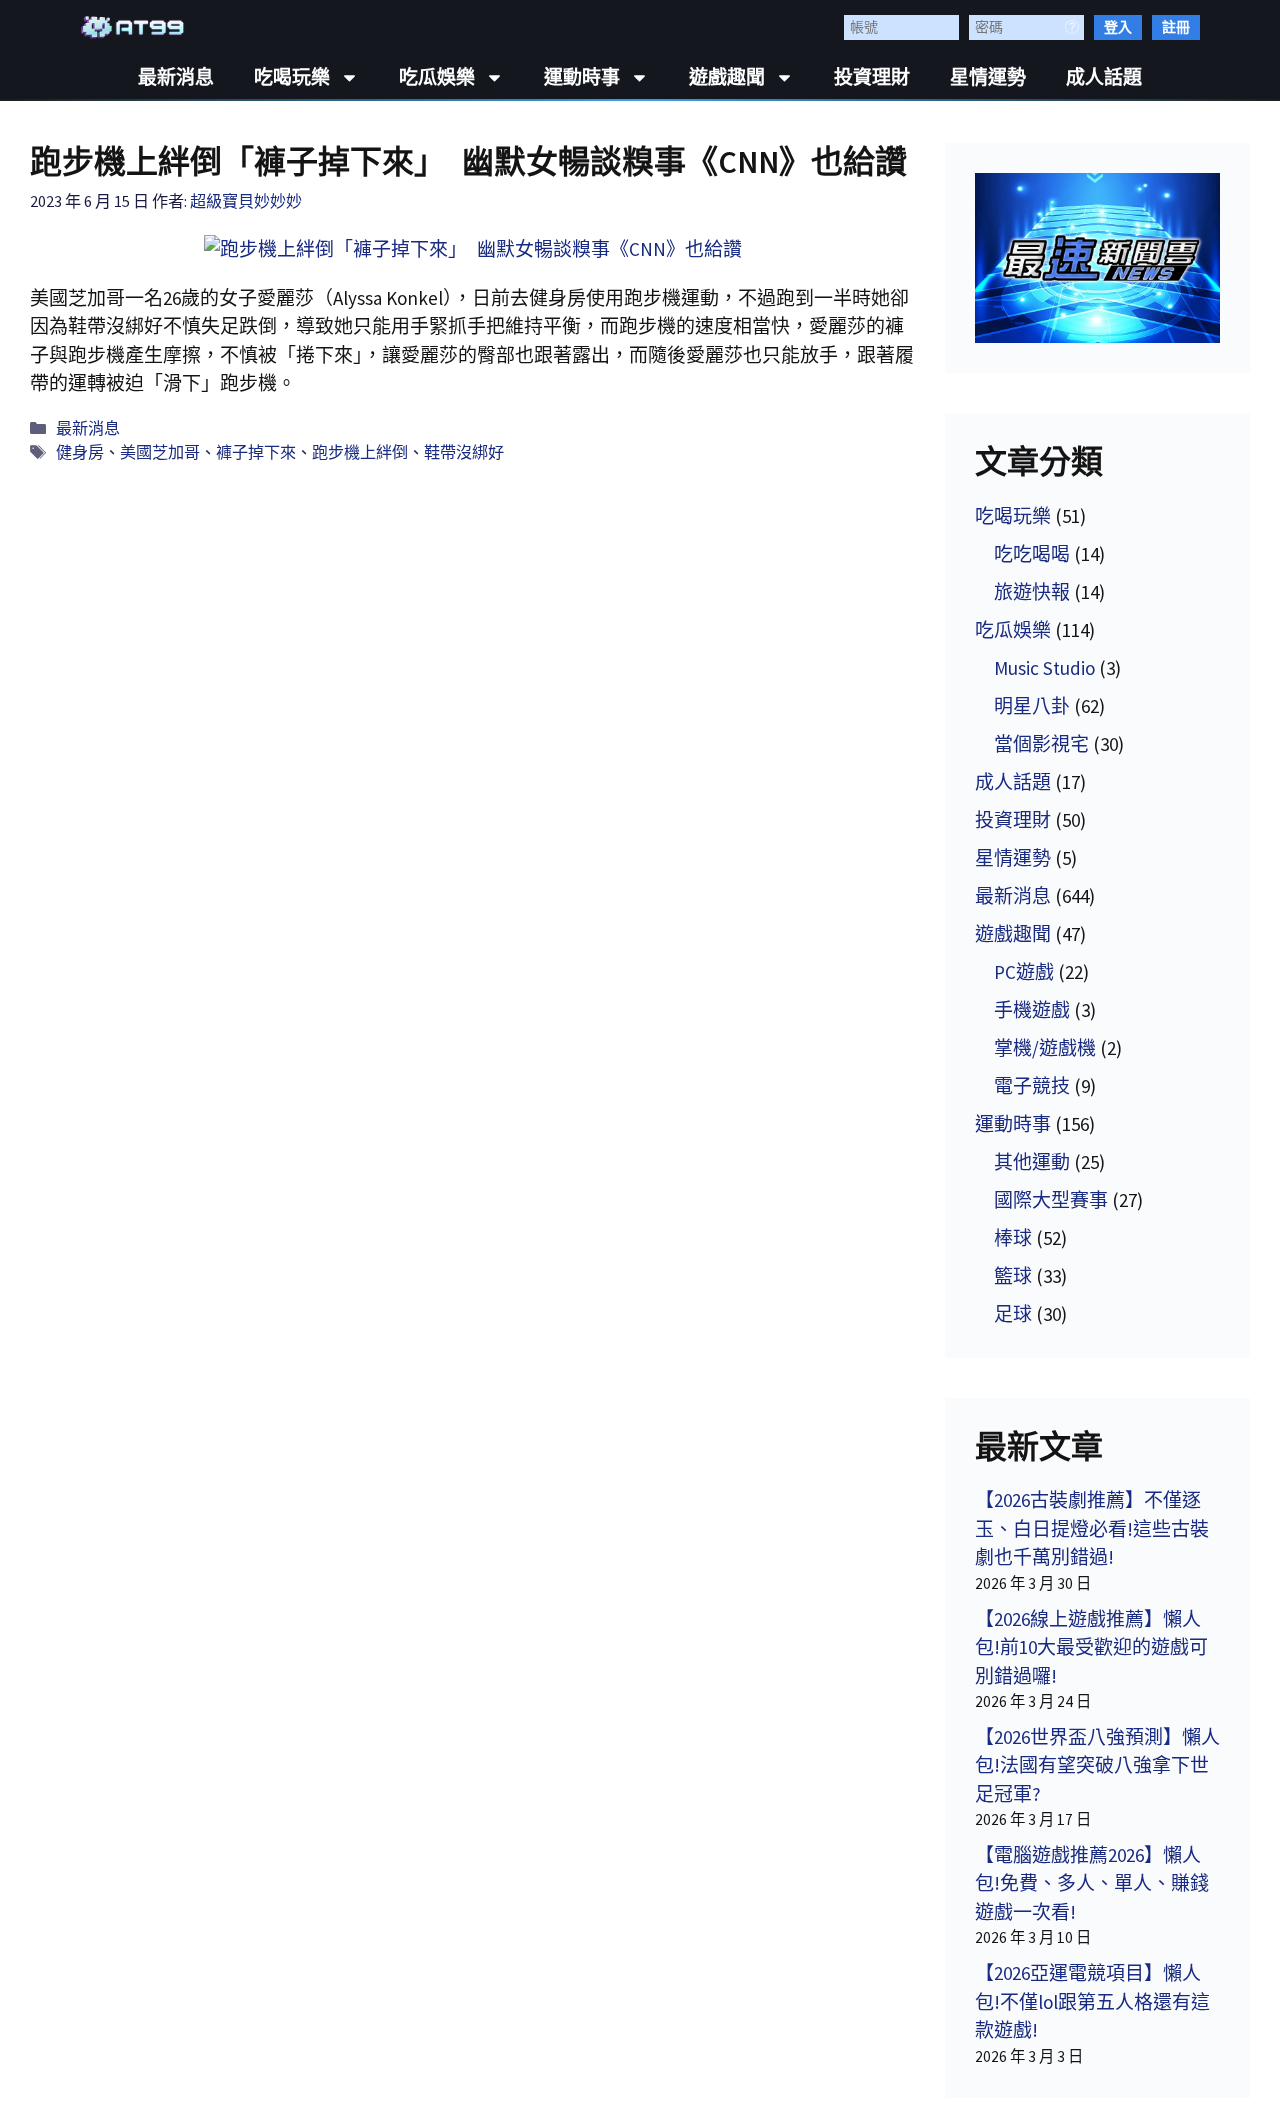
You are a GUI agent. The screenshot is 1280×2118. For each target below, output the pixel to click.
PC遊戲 (1024, 972)
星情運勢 (988, 77)
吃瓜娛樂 (437, 77)
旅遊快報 (1032, 592)
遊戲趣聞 (727, 77)
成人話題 (1104, 77)
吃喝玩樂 (292, 77)
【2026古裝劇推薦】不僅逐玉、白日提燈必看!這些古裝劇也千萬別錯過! (1092, 1528)
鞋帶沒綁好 (464, 452)
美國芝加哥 (160, 452)
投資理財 (872, 77)
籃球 (1013, 1276)
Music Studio (1044, 668)
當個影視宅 (1041, 744)
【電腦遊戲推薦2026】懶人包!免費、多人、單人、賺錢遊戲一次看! (1092, 1883)
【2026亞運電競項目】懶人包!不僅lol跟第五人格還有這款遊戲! (1092, 2001)
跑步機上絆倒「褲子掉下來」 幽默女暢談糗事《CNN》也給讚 (468, 162)
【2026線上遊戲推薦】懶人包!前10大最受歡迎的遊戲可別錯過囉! (1091, 1647)
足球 (1013, 1314)
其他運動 (1032, 1162)
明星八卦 (1032, 706)
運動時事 (582, 77)
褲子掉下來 (256, 452)
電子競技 (1032, 1086)
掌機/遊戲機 (1045, 1048)
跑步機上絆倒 (360, 452)
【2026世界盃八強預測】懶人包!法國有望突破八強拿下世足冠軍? (1097, 1765)
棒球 (1013, 1238)
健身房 (80, 452)
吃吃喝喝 (1032, 554)
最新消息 (176, 77)
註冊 (1176, 27)
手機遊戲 (1032, 1010)
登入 (1118, 27)
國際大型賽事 (1051, 1200)
